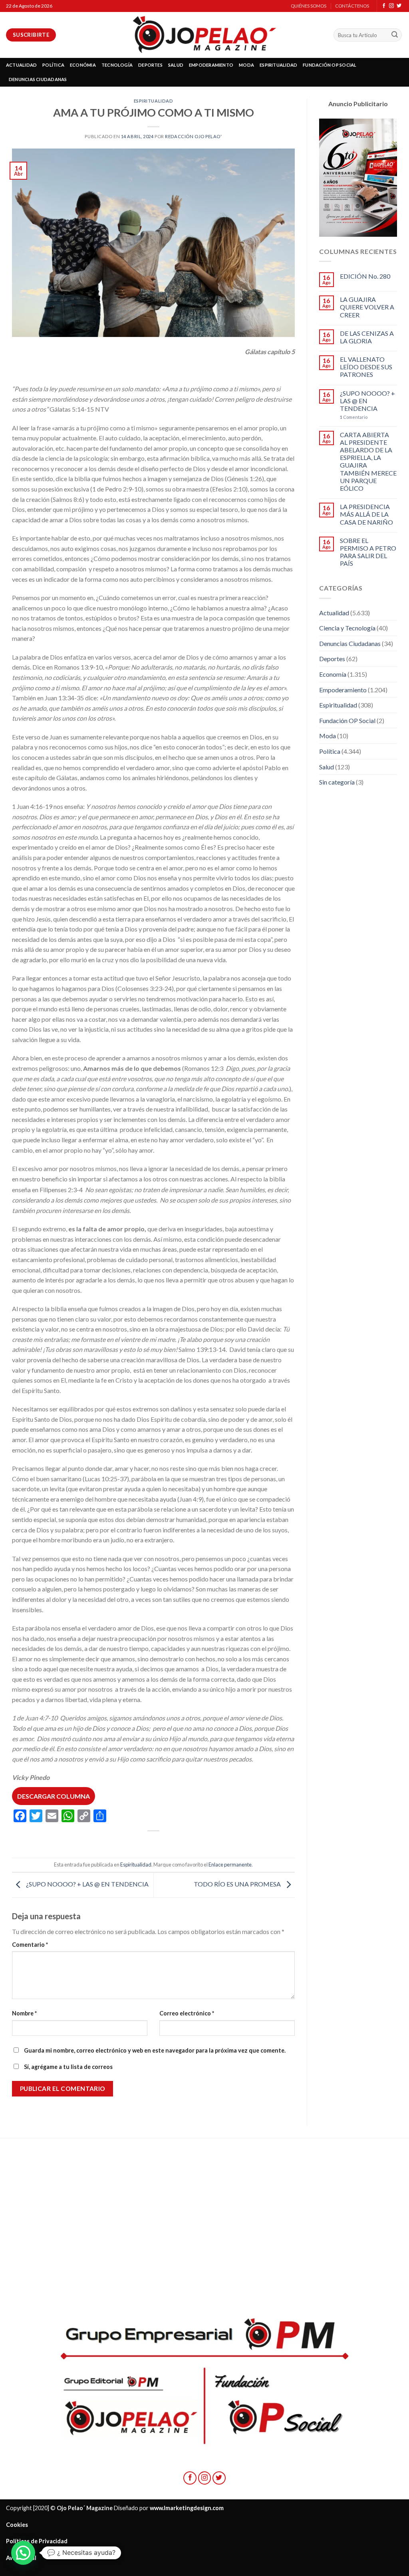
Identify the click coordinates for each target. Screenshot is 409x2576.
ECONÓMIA (83, 65)
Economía (333, 674)
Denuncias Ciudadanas (350, 643)
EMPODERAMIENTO (211, 65)
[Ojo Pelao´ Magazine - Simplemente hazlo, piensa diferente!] (204, 35)
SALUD (176, 65)
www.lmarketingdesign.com (187, 2508)
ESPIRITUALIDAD (278, 65)
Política (330, 751)
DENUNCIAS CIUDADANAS (38, 79)
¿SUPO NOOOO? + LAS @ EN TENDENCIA (87, 1884)
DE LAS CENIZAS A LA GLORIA (367, 337)
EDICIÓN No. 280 (365, 276)
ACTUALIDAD (21, 65)
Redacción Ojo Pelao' (193, 136)
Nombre (24, 2013)
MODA (246, 65)
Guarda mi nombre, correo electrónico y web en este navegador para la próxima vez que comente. (155, 2050)
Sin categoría (337, 782)
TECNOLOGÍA (117, 65)
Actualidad (334, 613)
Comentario (30, 1945)
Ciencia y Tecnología (347, 628)
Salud (327, 767)
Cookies (17, 2525)
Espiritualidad (154, 101)
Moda (328, 736)
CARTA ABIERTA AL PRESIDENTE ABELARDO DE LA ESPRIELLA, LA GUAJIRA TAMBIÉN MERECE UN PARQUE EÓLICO (368, 461)
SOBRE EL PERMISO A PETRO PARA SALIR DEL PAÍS (368, 552)
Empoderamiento (343, 690)
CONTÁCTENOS (352, 6)
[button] (23, 2553)
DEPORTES (150, 65)
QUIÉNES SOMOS (309, 6)
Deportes (332, 659)
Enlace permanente (230, 1865)
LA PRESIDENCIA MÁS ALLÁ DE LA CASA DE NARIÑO (366, 514)
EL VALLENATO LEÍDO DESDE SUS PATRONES (366, 367)
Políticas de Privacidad (37, 2541)
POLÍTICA (53, 65)
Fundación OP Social (347, 720)
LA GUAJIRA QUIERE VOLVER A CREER (367, 307)
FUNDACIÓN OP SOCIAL (330, 65)
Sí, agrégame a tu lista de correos (68, 2067)
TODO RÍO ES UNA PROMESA (238, 1884)
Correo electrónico (187, 2013)
